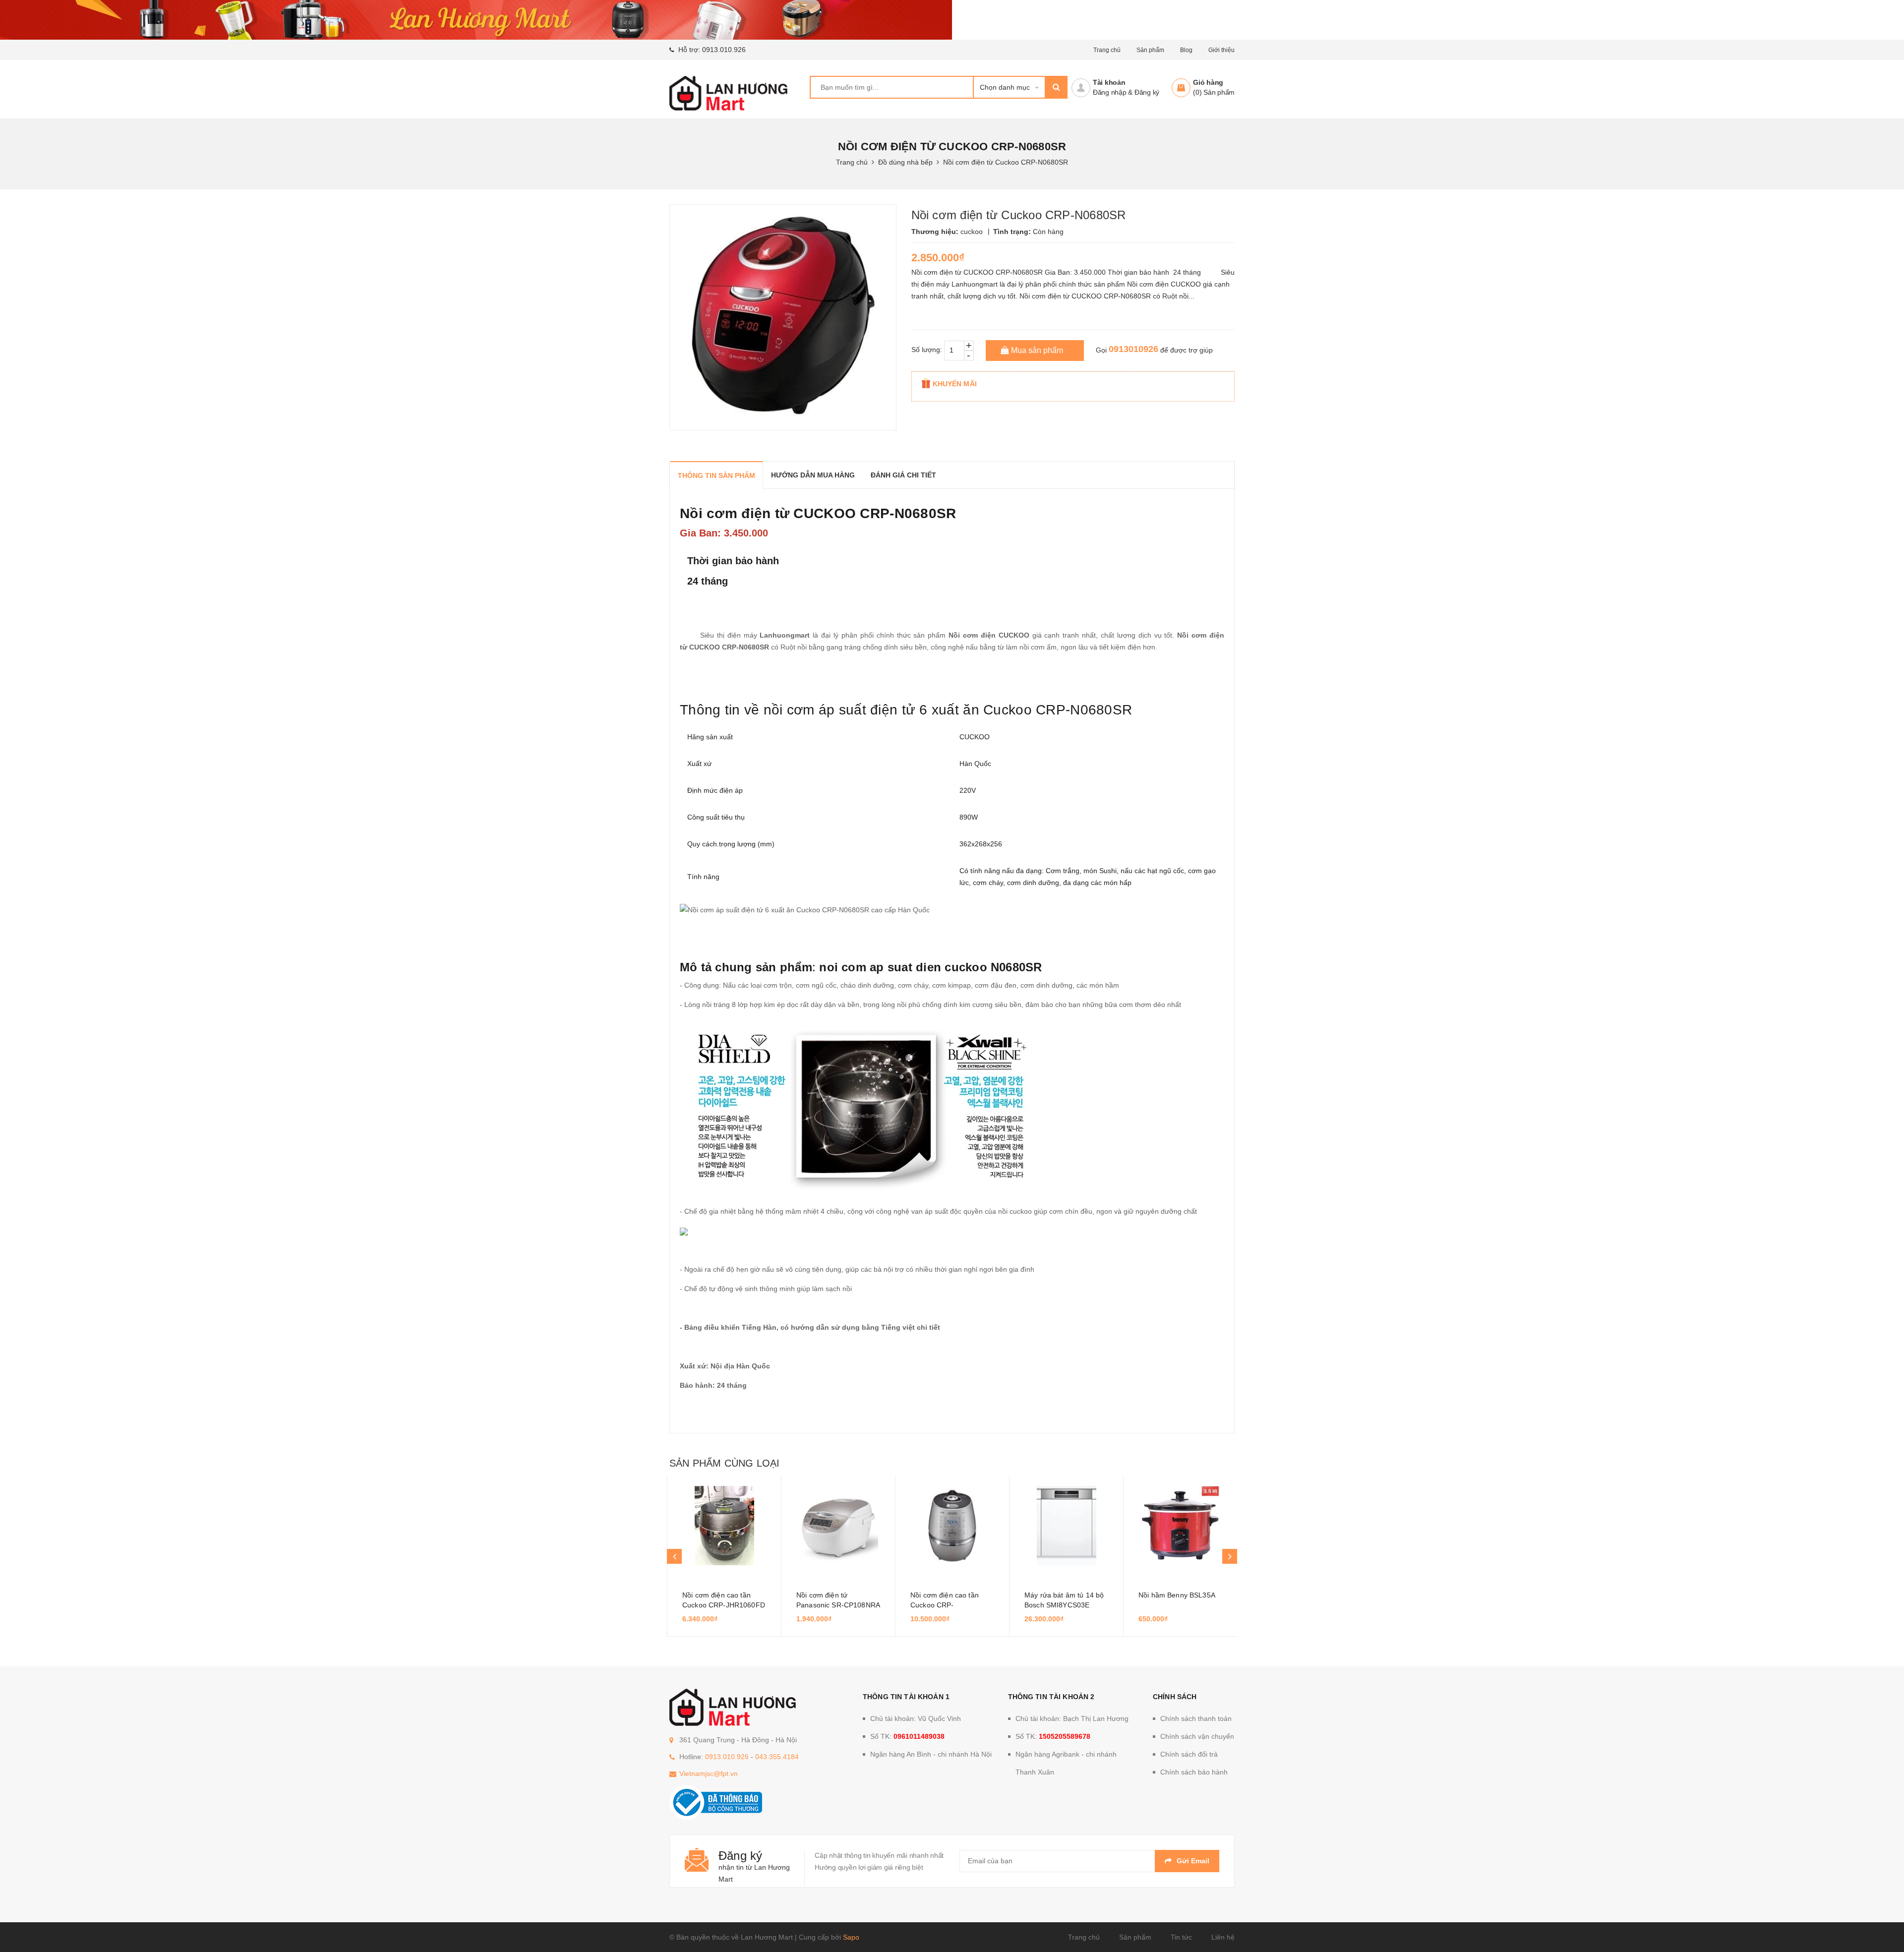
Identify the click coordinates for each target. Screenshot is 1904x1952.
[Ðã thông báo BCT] (716, 1801)
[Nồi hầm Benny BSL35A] (1180, 1526)
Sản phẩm (1135, 1937)
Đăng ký (1147, 92)
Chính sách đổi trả (1189, 1754)
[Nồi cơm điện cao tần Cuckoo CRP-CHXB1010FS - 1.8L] (952, 1526)
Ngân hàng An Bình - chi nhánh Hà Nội (931, 1754)
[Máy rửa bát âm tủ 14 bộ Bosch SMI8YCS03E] (1066, 1526)
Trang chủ (1107, 50)
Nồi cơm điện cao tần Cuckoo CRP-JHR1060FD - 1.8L (724, 1605)
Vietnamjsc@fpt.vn (709, 1774)
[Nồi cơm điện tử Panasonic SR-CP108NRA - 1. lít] (838, 1526)
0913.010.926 (724, 50)
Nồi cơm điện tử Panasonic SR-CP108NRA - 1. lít (838, 1605)
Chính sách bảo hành (1194, 1772)
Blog (1186, 50)
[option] (724, 1556)
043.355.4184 (777, 1757)
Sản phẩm (1150, 50)
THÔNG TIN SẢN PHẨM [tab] (716, 475)
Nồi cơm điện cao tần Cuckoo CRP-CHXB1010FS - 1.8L (945, 1605)
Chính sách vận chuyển (1197, 1736)
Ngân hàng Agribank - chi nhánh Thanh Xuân (1066, 1763)
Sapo (851, 1937)
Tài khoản (1109, 82)
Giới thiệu (1221, 50)
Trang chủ (1084, 1937)
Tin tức (1181, 1937)
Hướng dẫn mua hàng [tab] (813, 475)
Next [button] (1230, 1556)
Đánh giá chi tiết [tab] (903, 475)
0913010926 (1133, 349)
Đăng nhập (1110, 92)
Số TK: (907, 1736)
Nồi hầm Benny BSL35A (1177, 1595)
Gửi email (1193, 1861)
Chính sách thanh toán (1196, 1718)
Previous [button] (674, 1556)
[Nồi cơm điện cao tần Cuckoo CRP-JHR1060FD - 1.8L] (724, 1526)
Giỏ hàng (1208, 82)
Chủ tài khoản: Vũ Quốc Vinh (916, 1718)
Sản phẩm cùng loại (724, 1463)
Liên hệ (1223, 1937)
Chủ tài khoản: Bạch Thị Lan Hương (1072, 1718)
